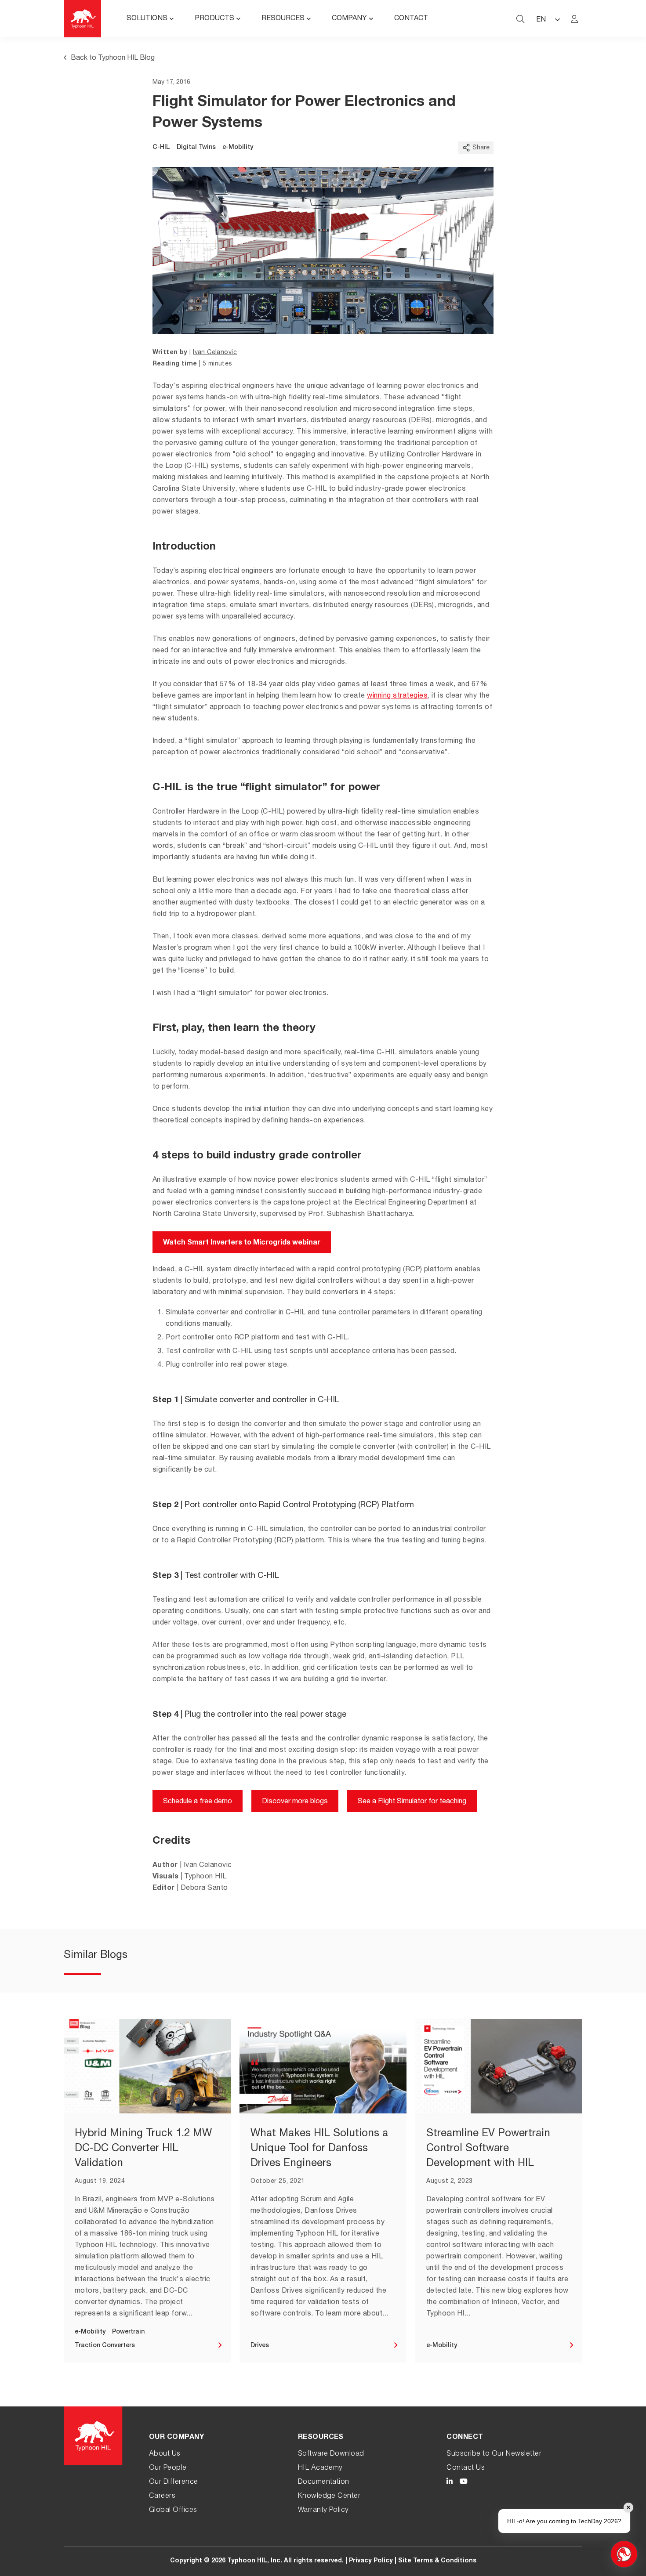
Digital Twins (196, 148)
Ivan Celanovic (215, 353)
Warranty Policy (323, 2511)
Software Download (331, 2454)
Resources (283, 19)
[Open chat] (624, 2554)
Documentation (324, 2482)
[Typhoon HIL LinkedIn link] (450, 2483)
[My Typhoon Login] (574, 19)
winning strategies (397, 696)
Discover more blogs (295, 1802)
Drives (260, 2346)
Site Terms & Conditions (437, 2561)
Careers (162, 2496)
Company (349, 19)
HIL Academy (320, 2468)
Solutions (147, 19)
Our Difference (174, 2482)
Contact (411, 19)
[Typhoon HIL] (82, 19)
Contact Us (466, 2468)
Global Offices (173, 2511)
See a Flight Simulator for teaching (412, 1802)
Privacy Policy (371, 2561)
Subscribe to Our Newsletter (494, 2454)
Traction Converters (105, 2346)
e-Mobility (238, 148)
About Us (165, 2454)
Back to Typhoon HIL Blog (113, 58)
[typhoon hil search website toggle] (520, 19)
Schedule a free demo (198, 1802)
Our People (168, 2468)
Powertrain (128, 2332)
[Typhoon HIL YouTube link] (464, 2483)
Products (214, 19)
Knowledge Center (329, 2496)
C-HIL (161, 148)
